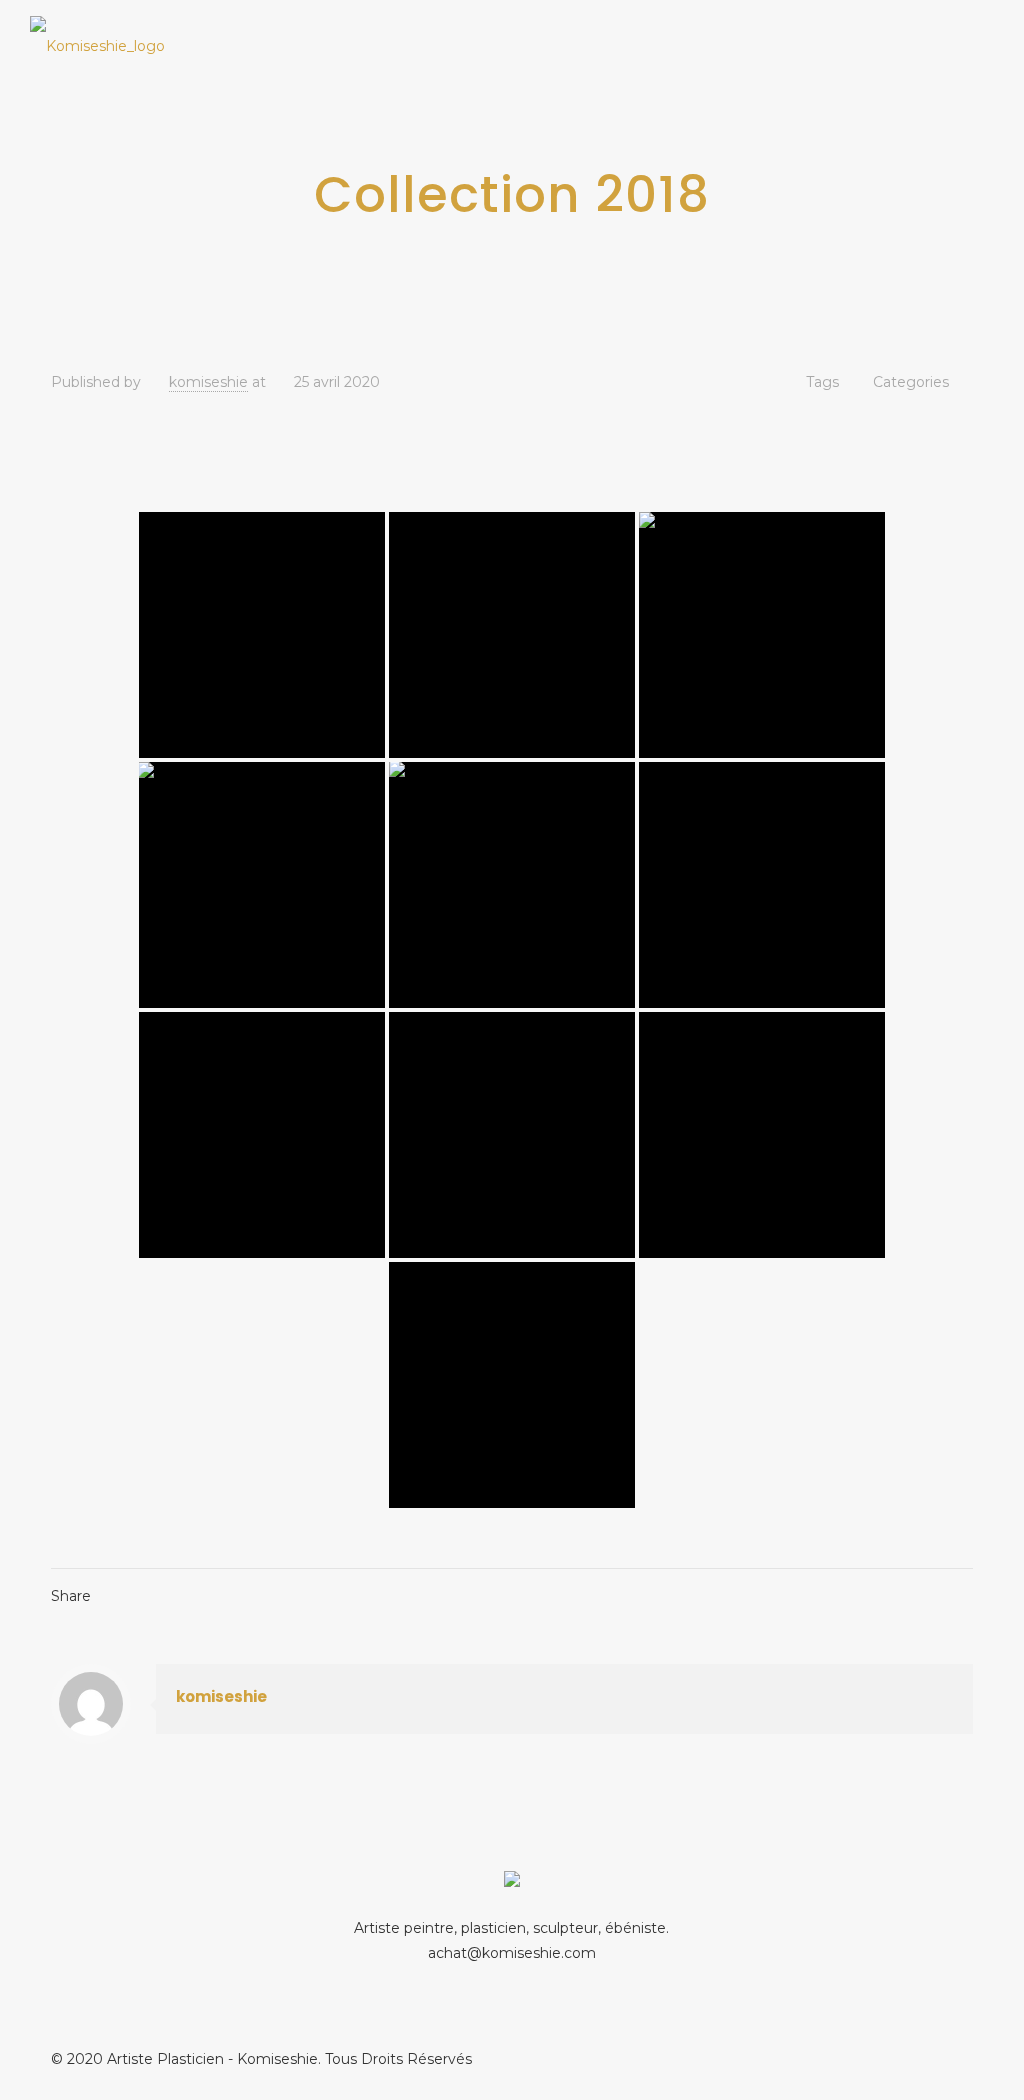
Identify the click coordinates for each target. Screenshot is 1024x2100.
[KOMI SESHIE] (97, 45)
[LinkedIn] (942, 2058)
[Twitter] (915, 2058)
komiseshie (208, 382)
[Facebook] (888, 2058)
